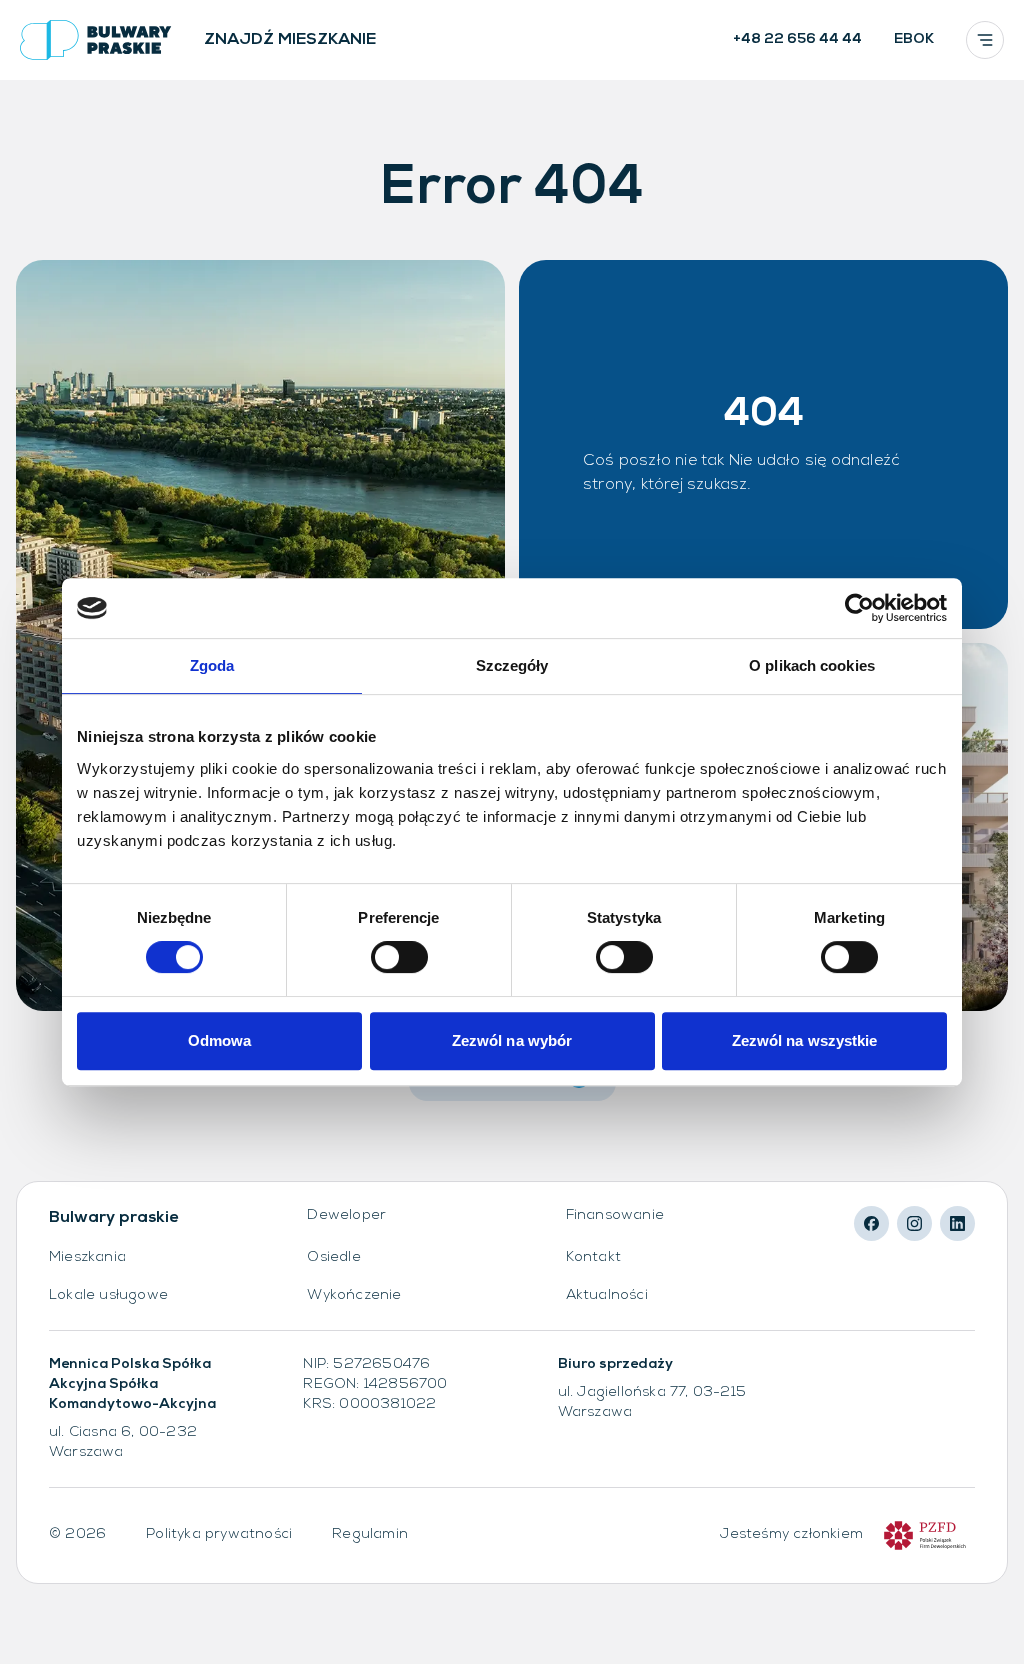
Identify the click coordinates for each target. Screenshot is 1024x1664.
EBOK (914, 39)
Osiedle (333, 1257)
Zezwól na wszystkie (805, 1040)
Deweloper (346, 1215)
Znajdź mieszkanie (290, 40)
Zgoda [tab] (212, 665)
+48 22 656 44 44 (797, 39)
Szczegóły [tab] (512, 665)
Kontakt (593, 1257)
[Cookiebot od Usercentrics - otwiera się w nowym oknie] (859, 608)
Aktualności (607, 1295)
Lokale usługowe (108, 1295)
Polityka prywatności (219, 1534)
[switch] (399, 957)
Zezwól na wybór (512, 1040)
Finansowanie (615, 1215)
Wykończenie (354, 1295)
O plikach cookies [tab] (812, 665)
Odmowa (220, 1040)
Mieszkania (87, 1257)
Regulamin (370, 1534)
